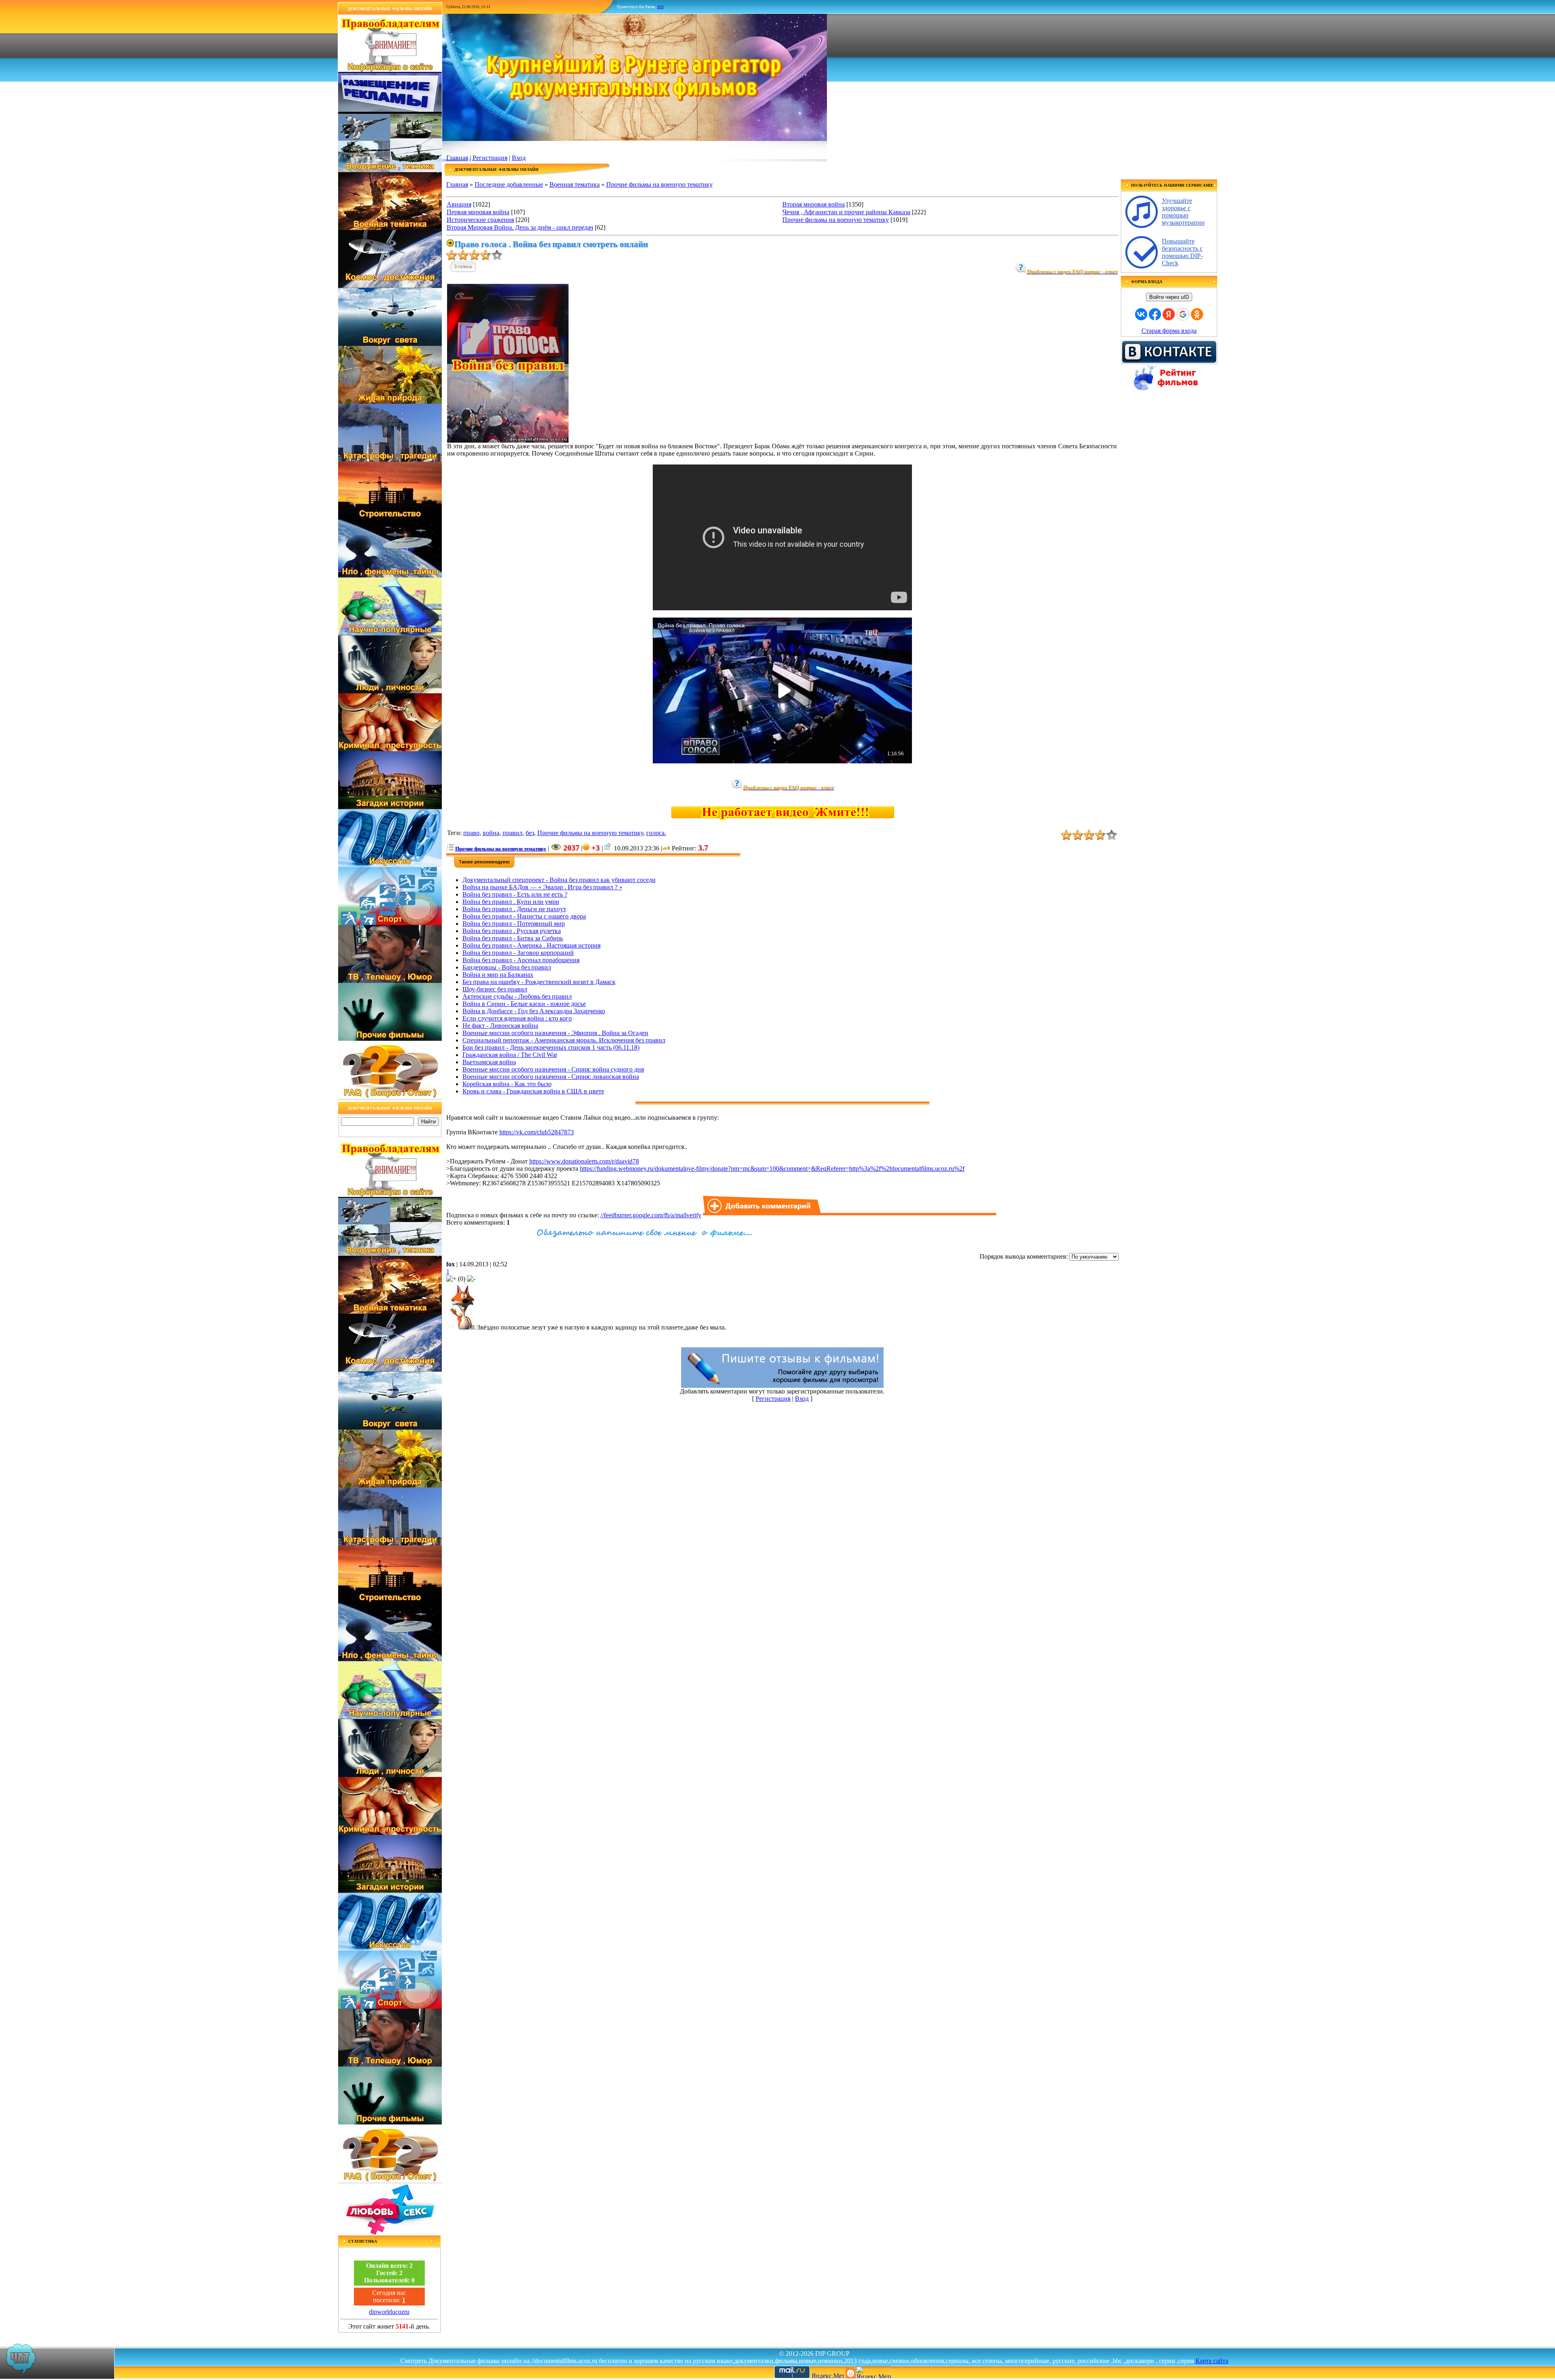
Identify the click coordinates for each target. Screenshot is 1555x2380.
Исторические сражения (480, 220)
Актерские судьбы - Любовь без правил (517, 996)
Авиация (459, 204)
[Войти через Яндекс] (1169, 314)
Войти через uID (1169, 297)
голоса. (656, 833)
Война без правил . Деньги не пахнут (514, 909)
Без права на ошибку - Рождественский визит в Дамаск (539, 982)
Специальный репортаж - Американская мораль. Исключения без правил (564, 1040)
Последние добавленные (509, 184)
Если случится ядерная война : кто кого (517, 1018)
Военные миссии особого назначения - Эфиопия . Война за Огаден (555, 1033)
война (491, 833)
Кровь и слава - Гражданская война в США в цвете (533, 1091)
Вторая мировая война (814, 204)
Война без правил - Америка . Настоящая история (531, 945)
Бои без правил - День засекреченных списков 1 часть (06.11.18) (551, 1047)
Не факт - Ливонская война (500, 1026)
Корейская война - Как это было (507, 1084)
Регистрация (490, 158)
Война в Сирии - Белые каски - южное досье (524, 1004)
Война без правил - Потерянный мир (514, 924)
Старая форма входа (1169, 331)
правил (512, 833)
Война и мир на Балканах (498, 975)
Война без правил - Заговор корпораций (518, 953)
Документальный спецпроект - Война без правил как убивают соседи (559, 880)
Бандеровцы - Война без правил (507, 967)
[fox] (462, 1327)
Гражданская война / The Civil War (510, 1055)
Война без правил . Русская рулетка (512, 931)
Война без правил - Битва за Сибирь (513, 938)
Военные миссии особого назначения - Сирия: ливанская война (551, 1077)
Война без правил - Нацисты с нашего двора (524, 916)
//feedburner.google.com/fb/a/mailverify (651, 1215)
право (471, 833)
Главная (457, 158)
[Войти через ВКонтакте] (1141, 314)
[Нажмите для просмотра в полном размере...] (508, 440)
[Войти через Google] (1183, 314)
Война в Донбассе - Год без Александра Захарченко (534, 1011)
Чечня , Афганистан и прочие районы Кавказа (846, 212)
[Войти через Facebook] (1155, 314)
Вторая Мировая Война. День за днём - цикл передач (520, 227)
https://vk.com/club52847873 (537, 1132)
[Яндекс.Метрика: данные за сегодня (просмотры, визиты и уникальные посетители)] (873, 2372)
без (530, 833)
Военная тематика (575, 184)
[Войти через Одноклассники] (1197, 314)
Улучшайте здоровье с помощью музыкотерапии (1183, 212)
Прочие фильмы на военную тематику (659, 184)
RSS (660, 7)
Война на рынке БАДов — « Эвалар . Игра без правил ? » (542, 887)
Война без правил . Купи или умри (511, 902)
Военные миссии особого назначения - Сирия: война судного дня (553, 1069)
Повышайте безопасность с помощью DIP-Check (1182, 252)
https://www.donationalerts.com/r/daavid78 (584, 1161)
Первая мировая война (478, 212)
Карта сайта (1212, 2361)
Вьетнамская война (489, 1062)
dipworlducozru (389, 2312)
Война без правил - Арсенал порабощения (521, 960)
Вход (519, 158)
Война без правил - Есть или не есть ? (515, 894)
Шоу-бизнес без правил (495, 989)
